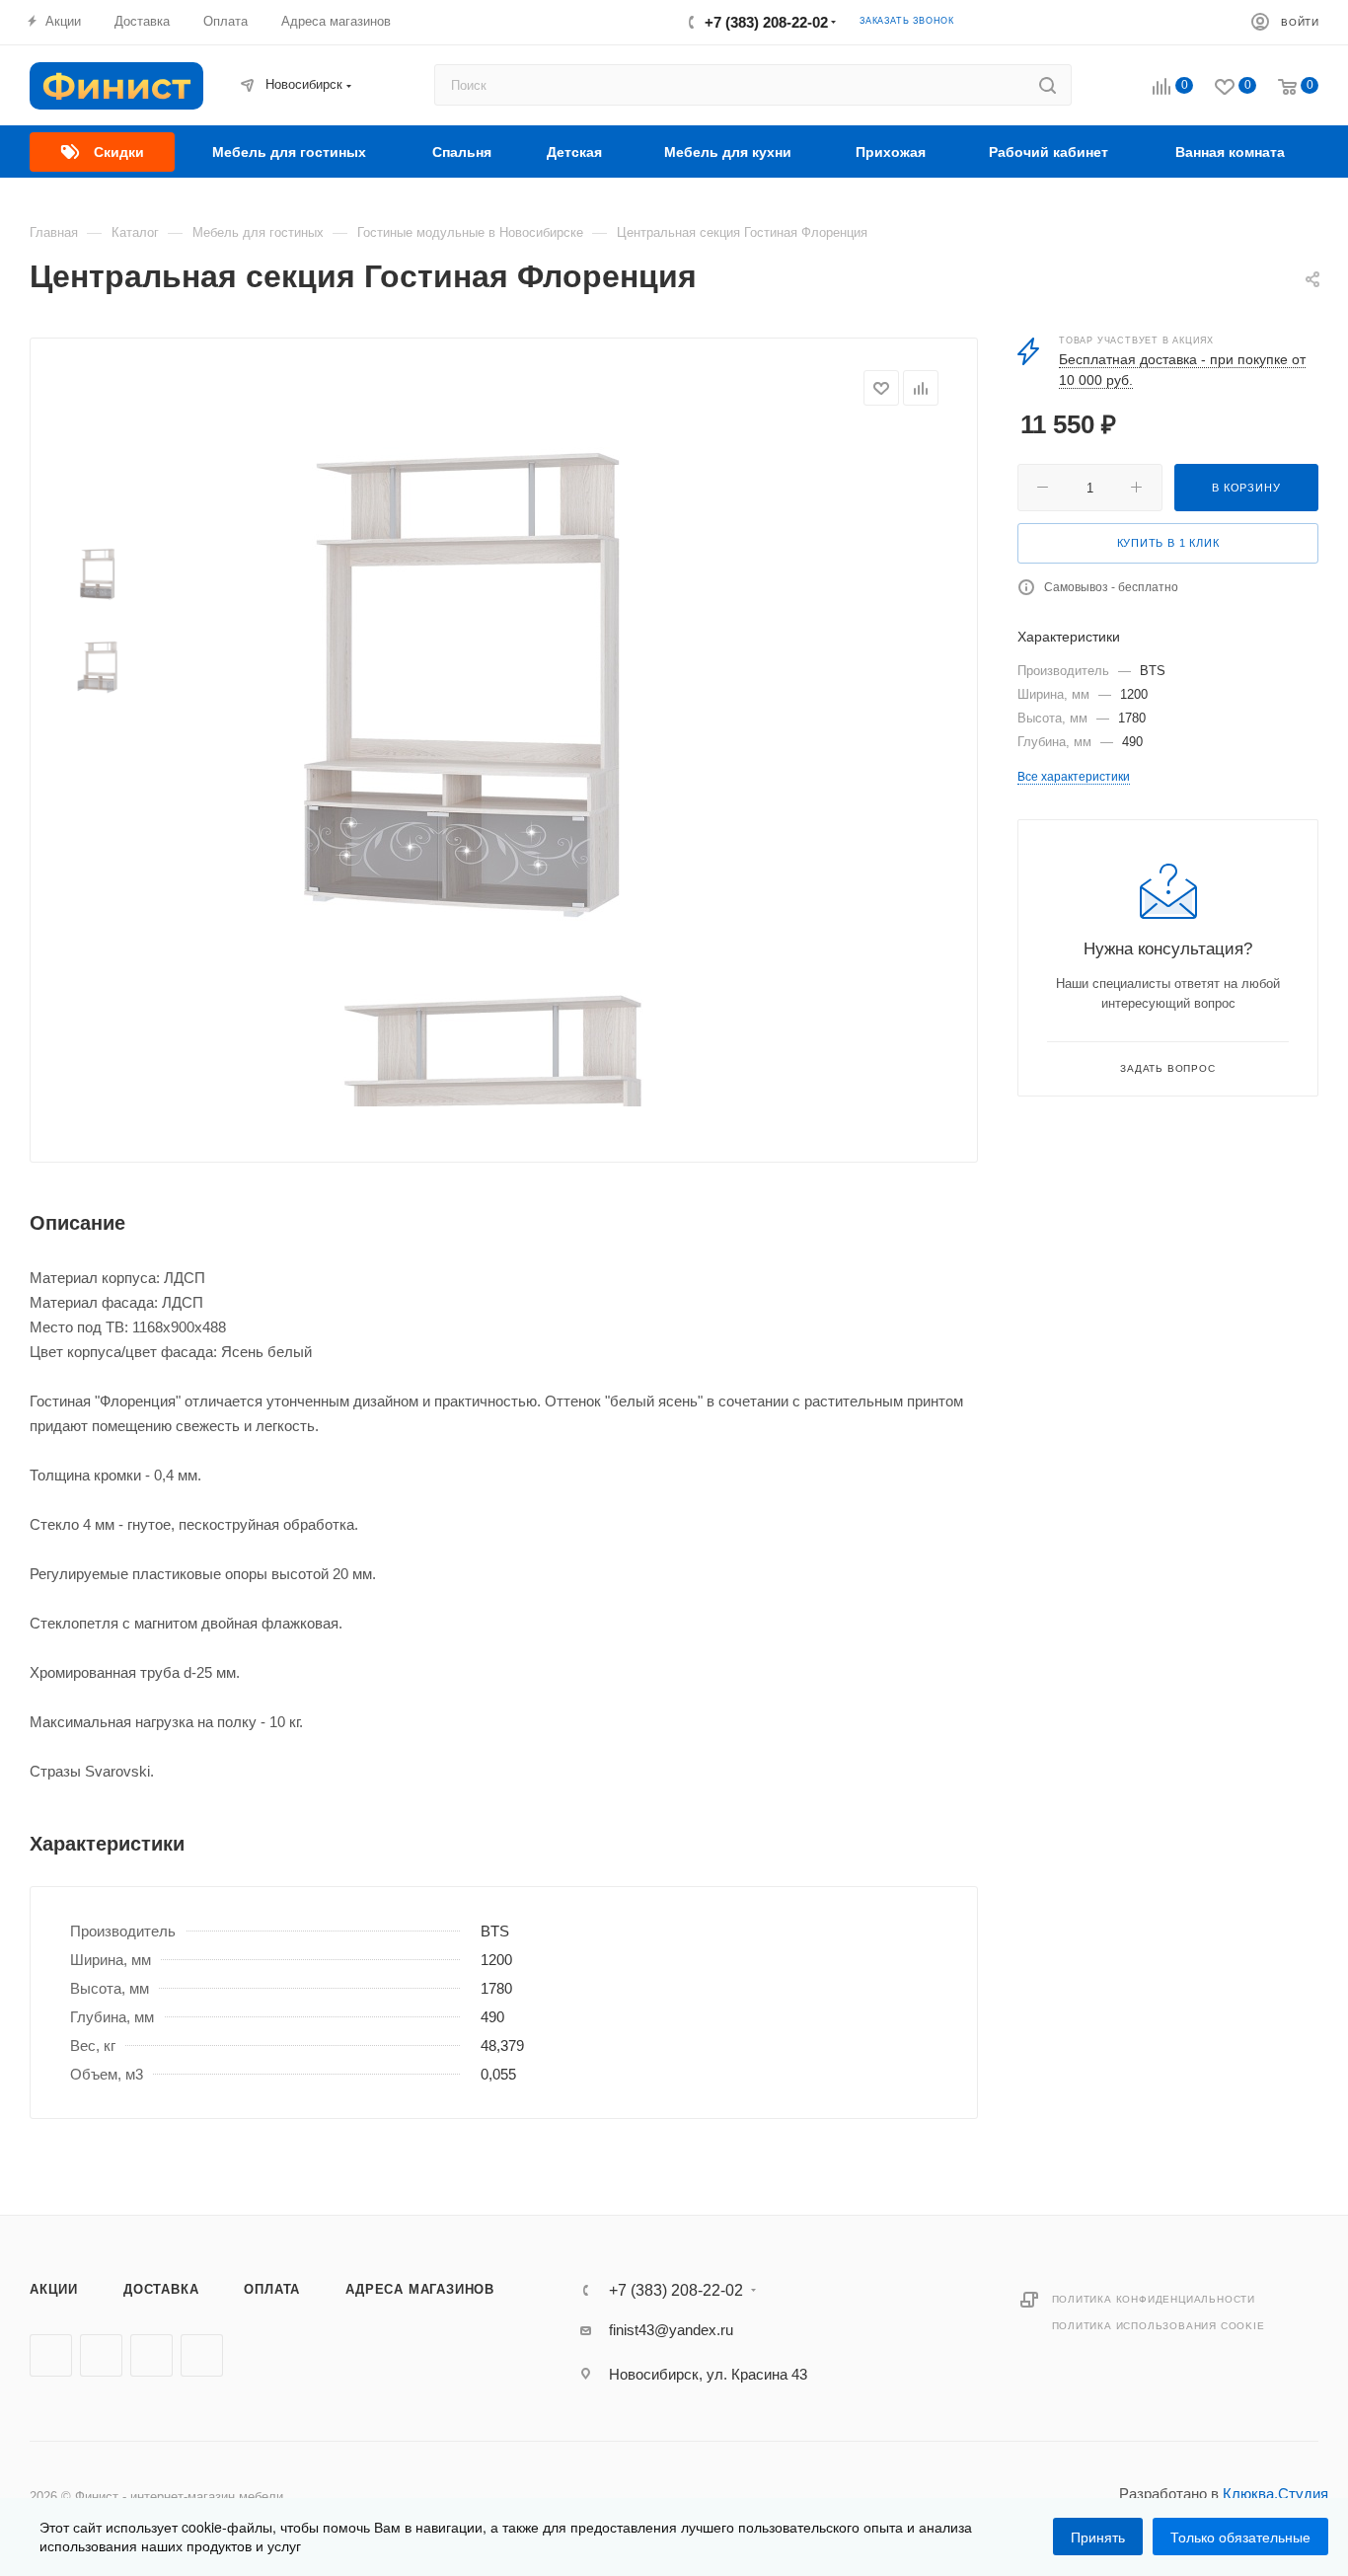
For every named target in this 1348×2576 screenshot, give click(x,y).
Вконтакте (51, 2355)
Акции (54, 2289)
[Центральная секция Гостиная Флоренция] (465, 687)
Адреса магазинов (420, 2289)
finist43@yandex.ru (671, 2330)
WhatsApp (202, 2355)
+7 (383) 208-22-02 (766, 22)
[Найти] (1048, 85)
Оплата (272, 2289)
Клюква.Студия (1275, 2494)
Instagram (151, 2355)
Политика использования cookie (1159, 2326)
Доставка (161, 2289)
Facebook (101, 2355)
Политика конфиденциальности (1154, 2299)
